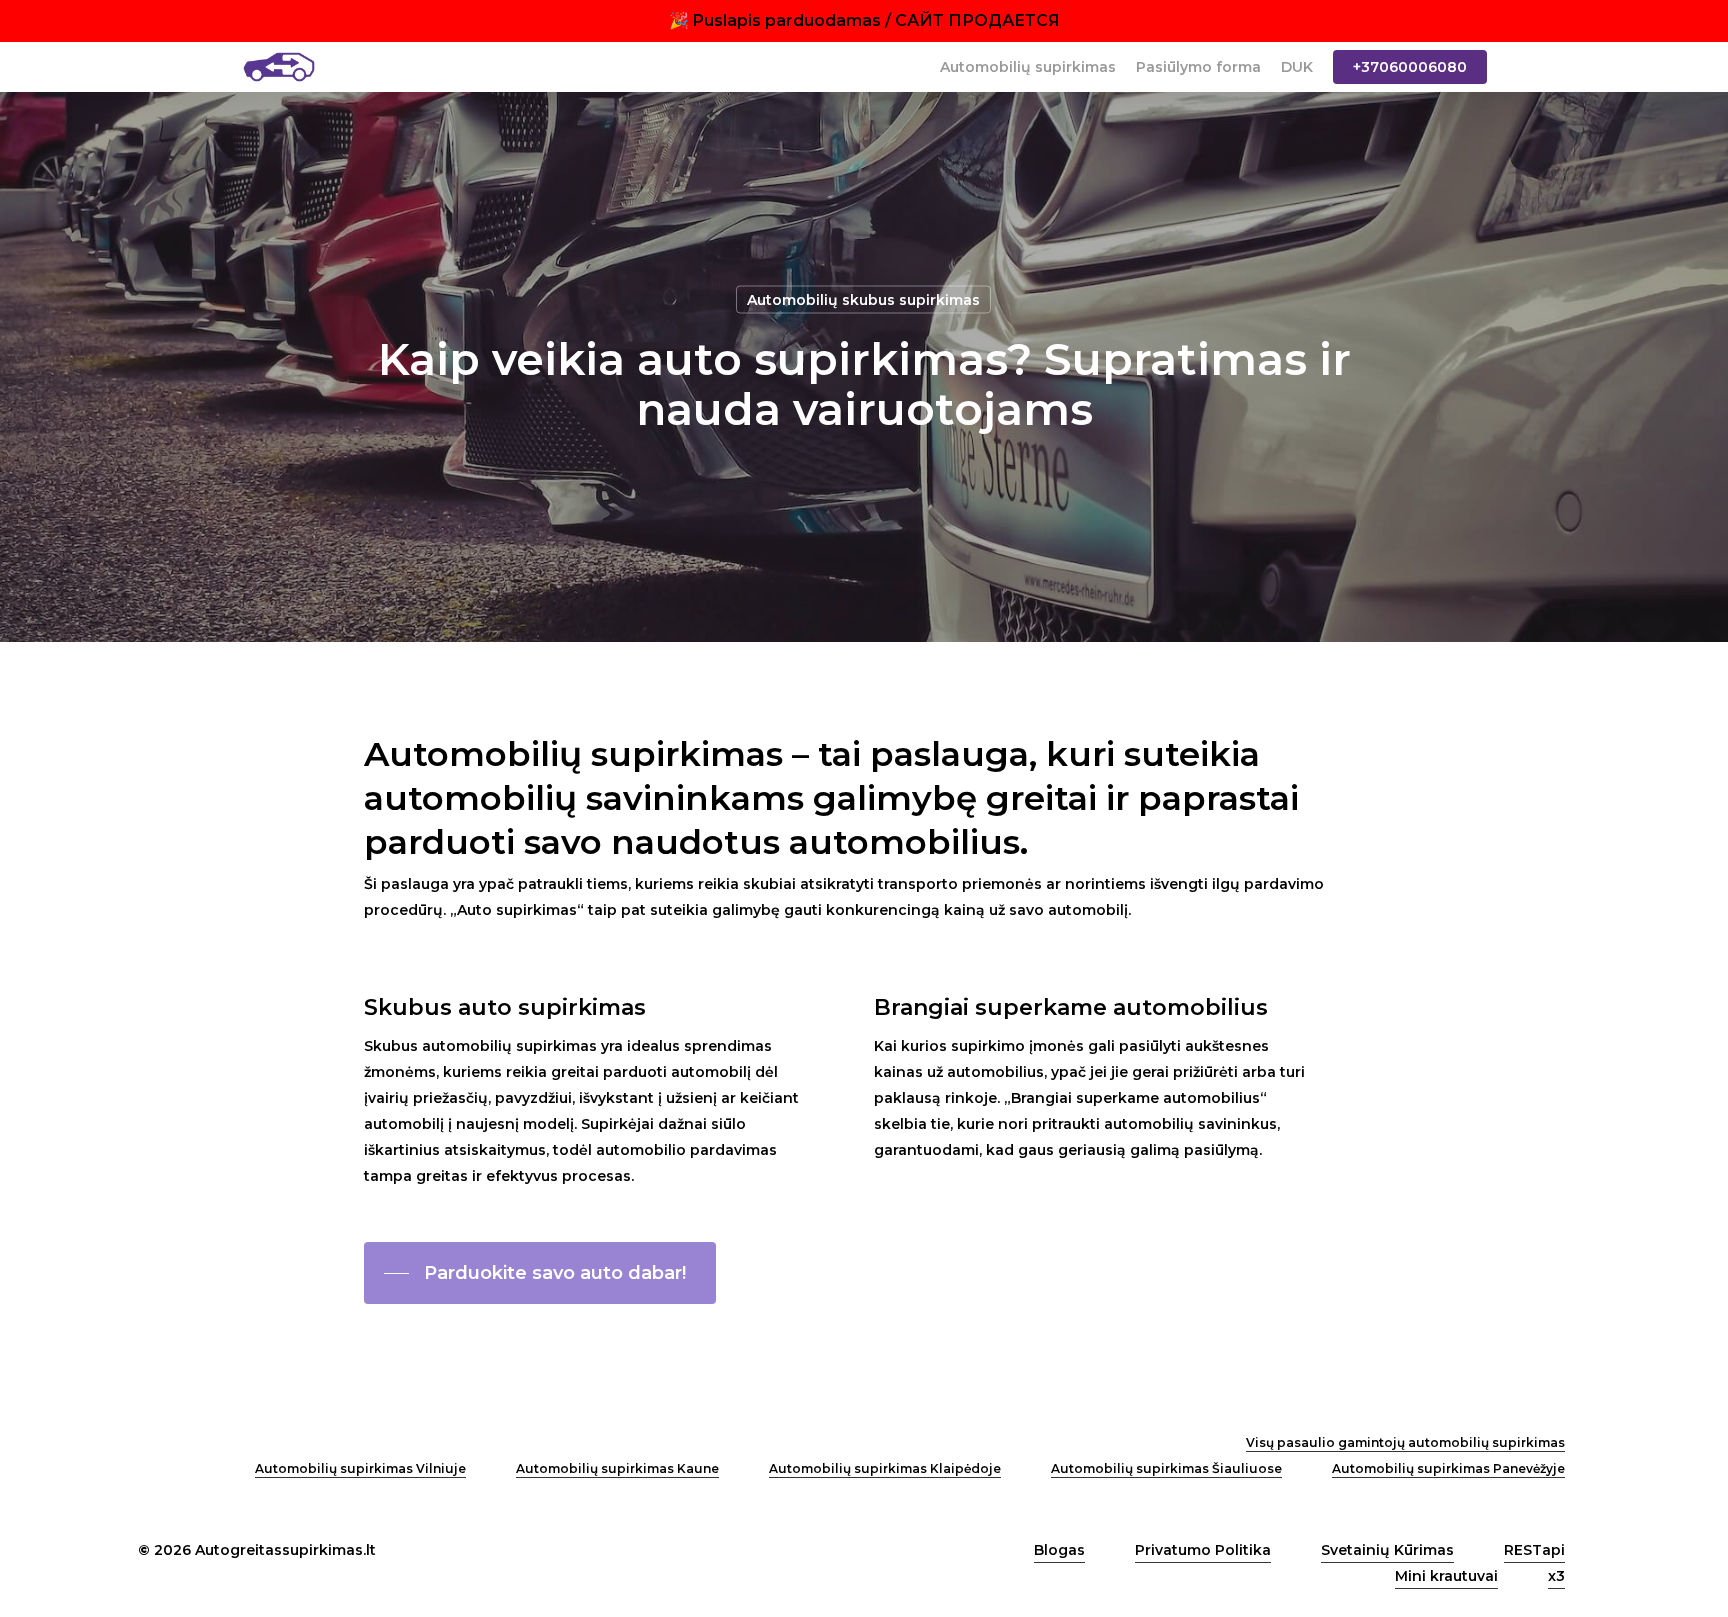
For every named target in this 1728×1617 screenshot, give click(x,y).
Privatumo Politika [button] (1203, 1550)
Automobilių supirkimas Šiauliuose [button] (1166, 1468)
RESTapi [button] (1534, 1550)
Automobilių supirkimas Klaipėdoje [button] (885, 1468)
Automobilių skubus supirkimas (863, 300)
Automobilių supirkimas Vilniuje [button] (360, 1468)
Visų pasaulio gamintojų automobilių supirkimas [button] (1405, 1442)
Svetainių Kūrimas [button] (1387, 1550)
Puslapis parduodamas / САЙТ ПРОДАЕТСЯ (876, 20)
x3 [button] (1556, 1576)
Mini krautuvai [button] (1446, 1576)
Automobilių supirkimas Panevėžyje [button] (1448, 1468)
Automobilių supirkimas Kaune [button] (617, 1468)
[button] (540, 1273)
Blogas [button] (1059, 1550)
